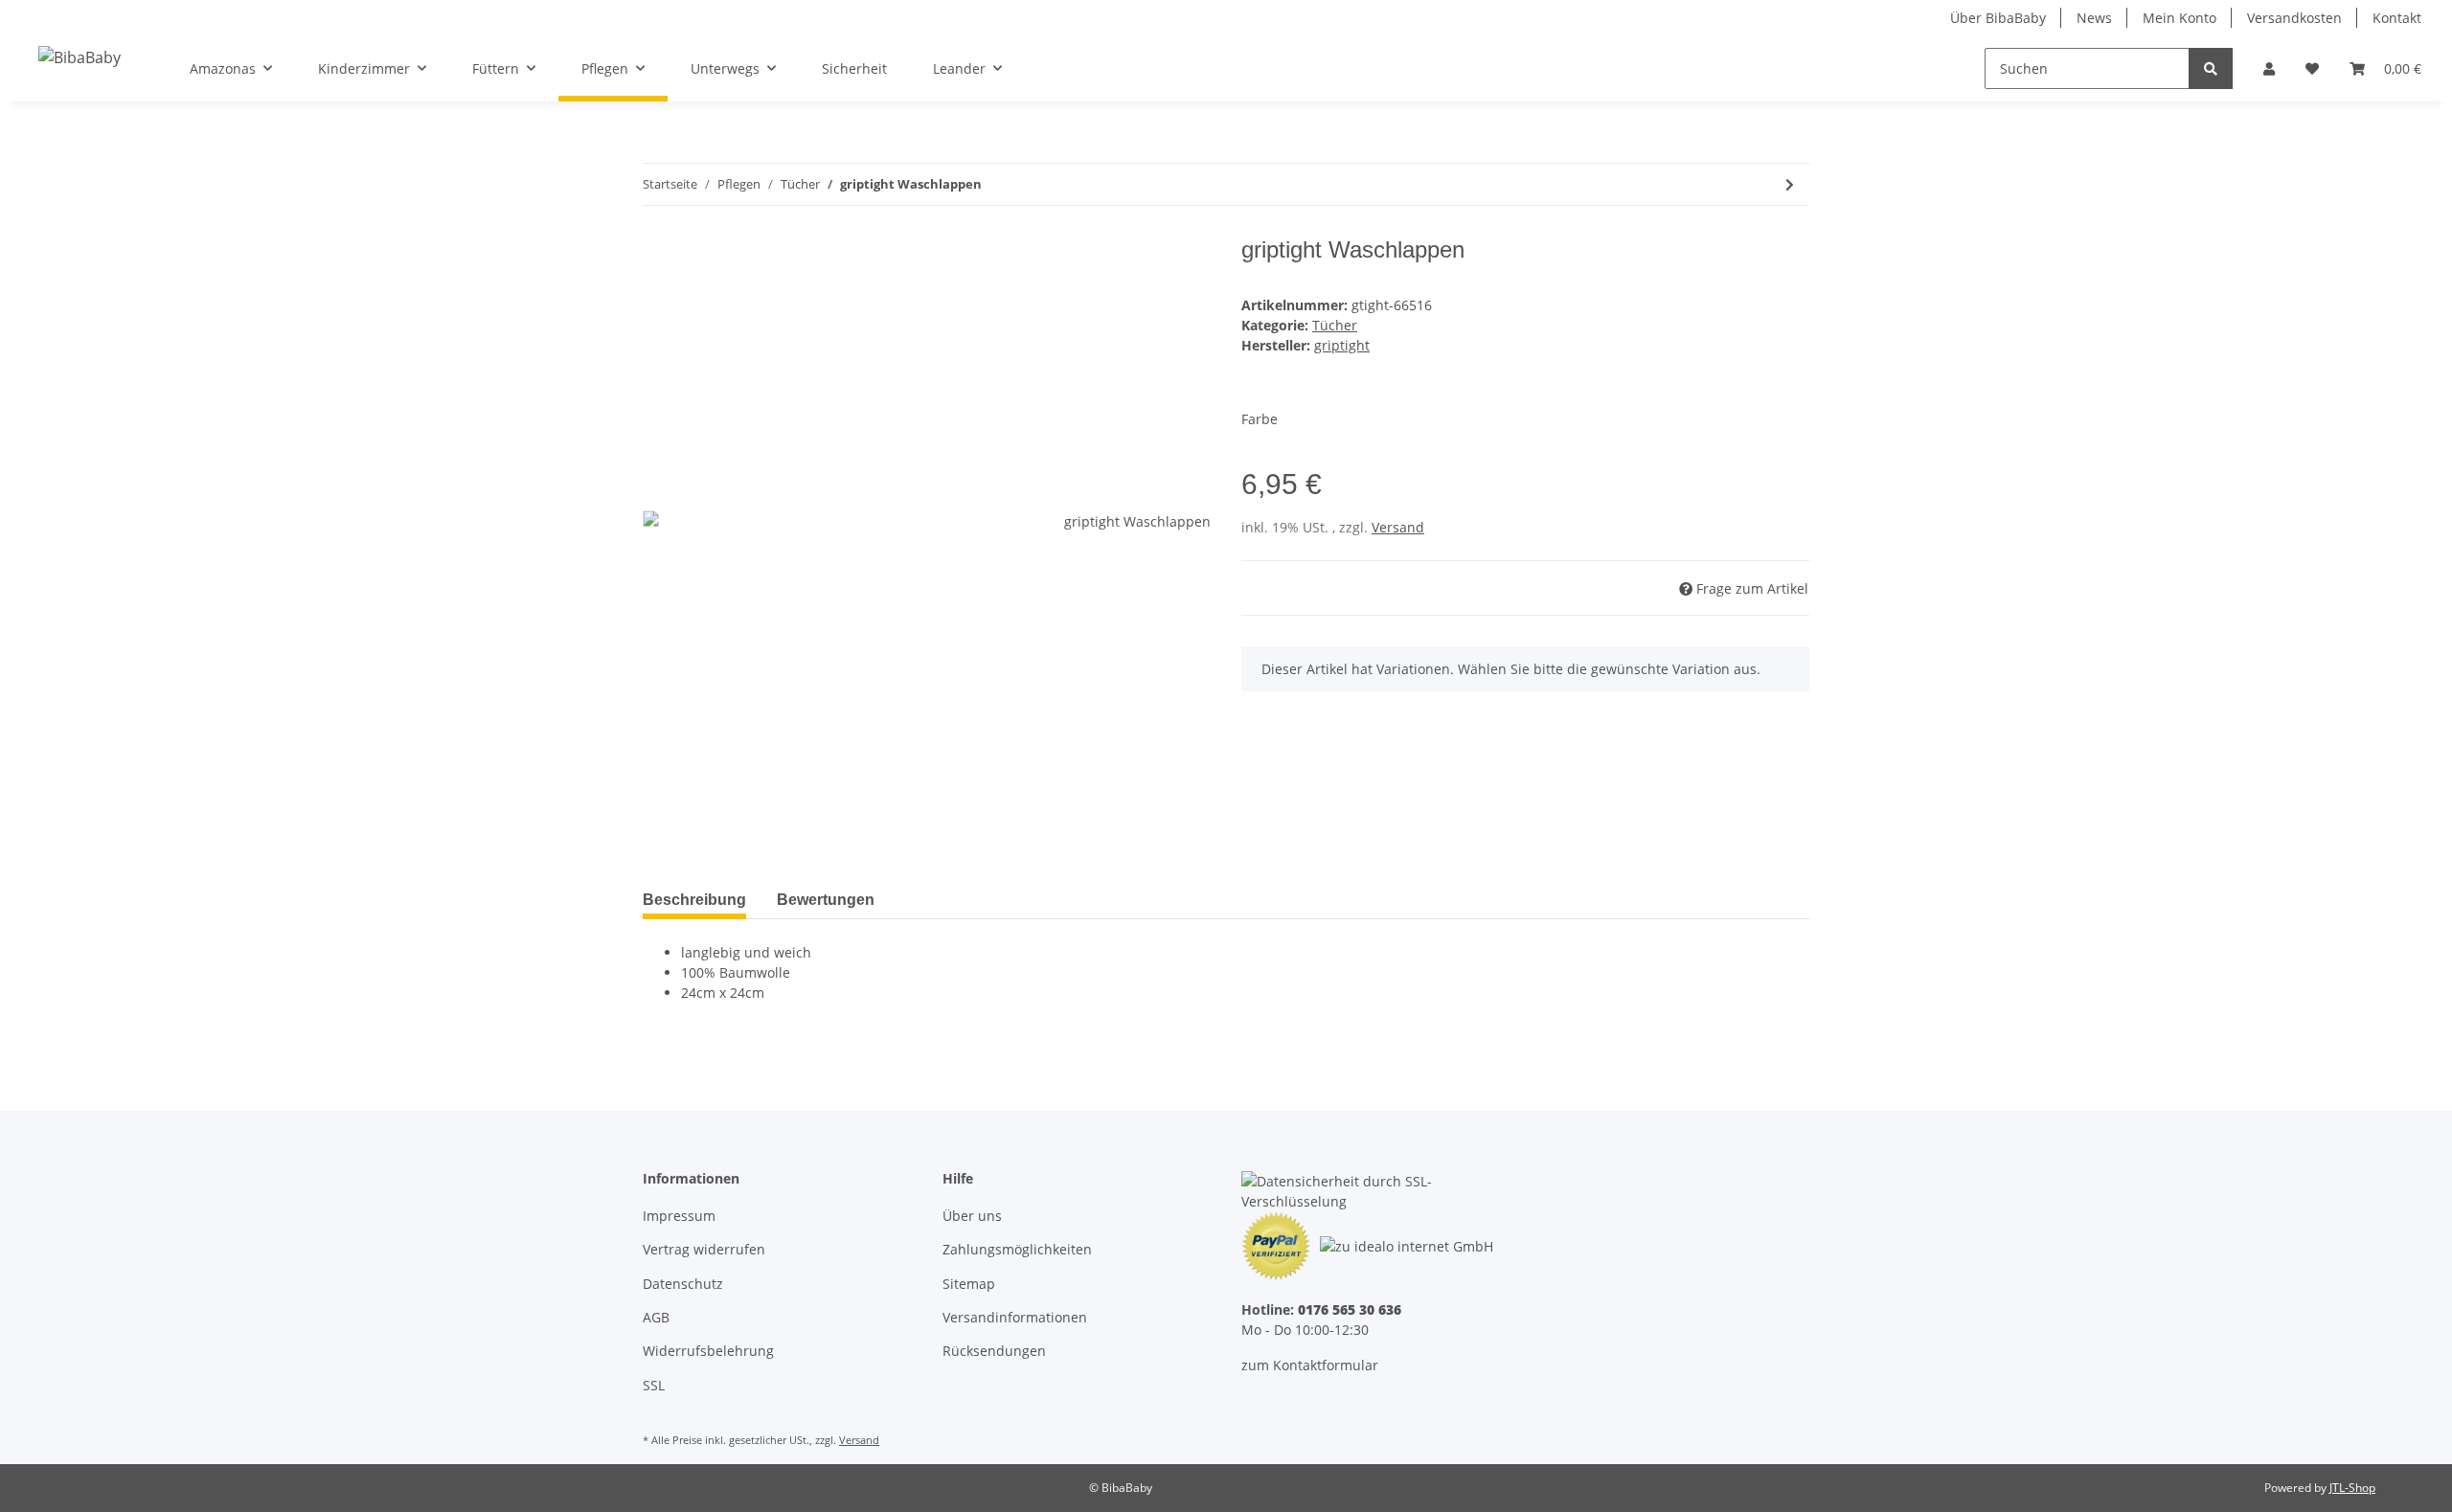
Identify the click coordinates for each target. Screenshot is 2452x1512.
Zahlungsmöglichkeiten (1017, 1249)
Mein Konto (2180, 18)
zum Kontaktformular (1310, 1365)
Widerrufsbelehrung (708, 1351)
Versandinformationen (1015, 1317)
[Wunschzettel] (2312, 68)
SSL (654, 1385)
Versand (1398, 527)
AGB (656, 1317)
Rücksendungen (994, 1351)
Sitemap (969, 1284)
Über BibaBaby (1998, 18)
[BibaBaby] (79, 57)
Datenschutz (683, 1284)
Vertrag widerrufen (704, 1249)
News (2094, 18)
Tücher (1335, 325)
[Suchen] (2211, 68)
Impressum (679, 1216)
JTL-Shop (2352, 1488)
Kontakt (2397, 18)
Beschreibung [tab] (694, 900)
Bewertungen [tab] (826, 900)
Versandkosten (2294, 18)
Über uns (972, 1216)
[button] (2269, 68)
